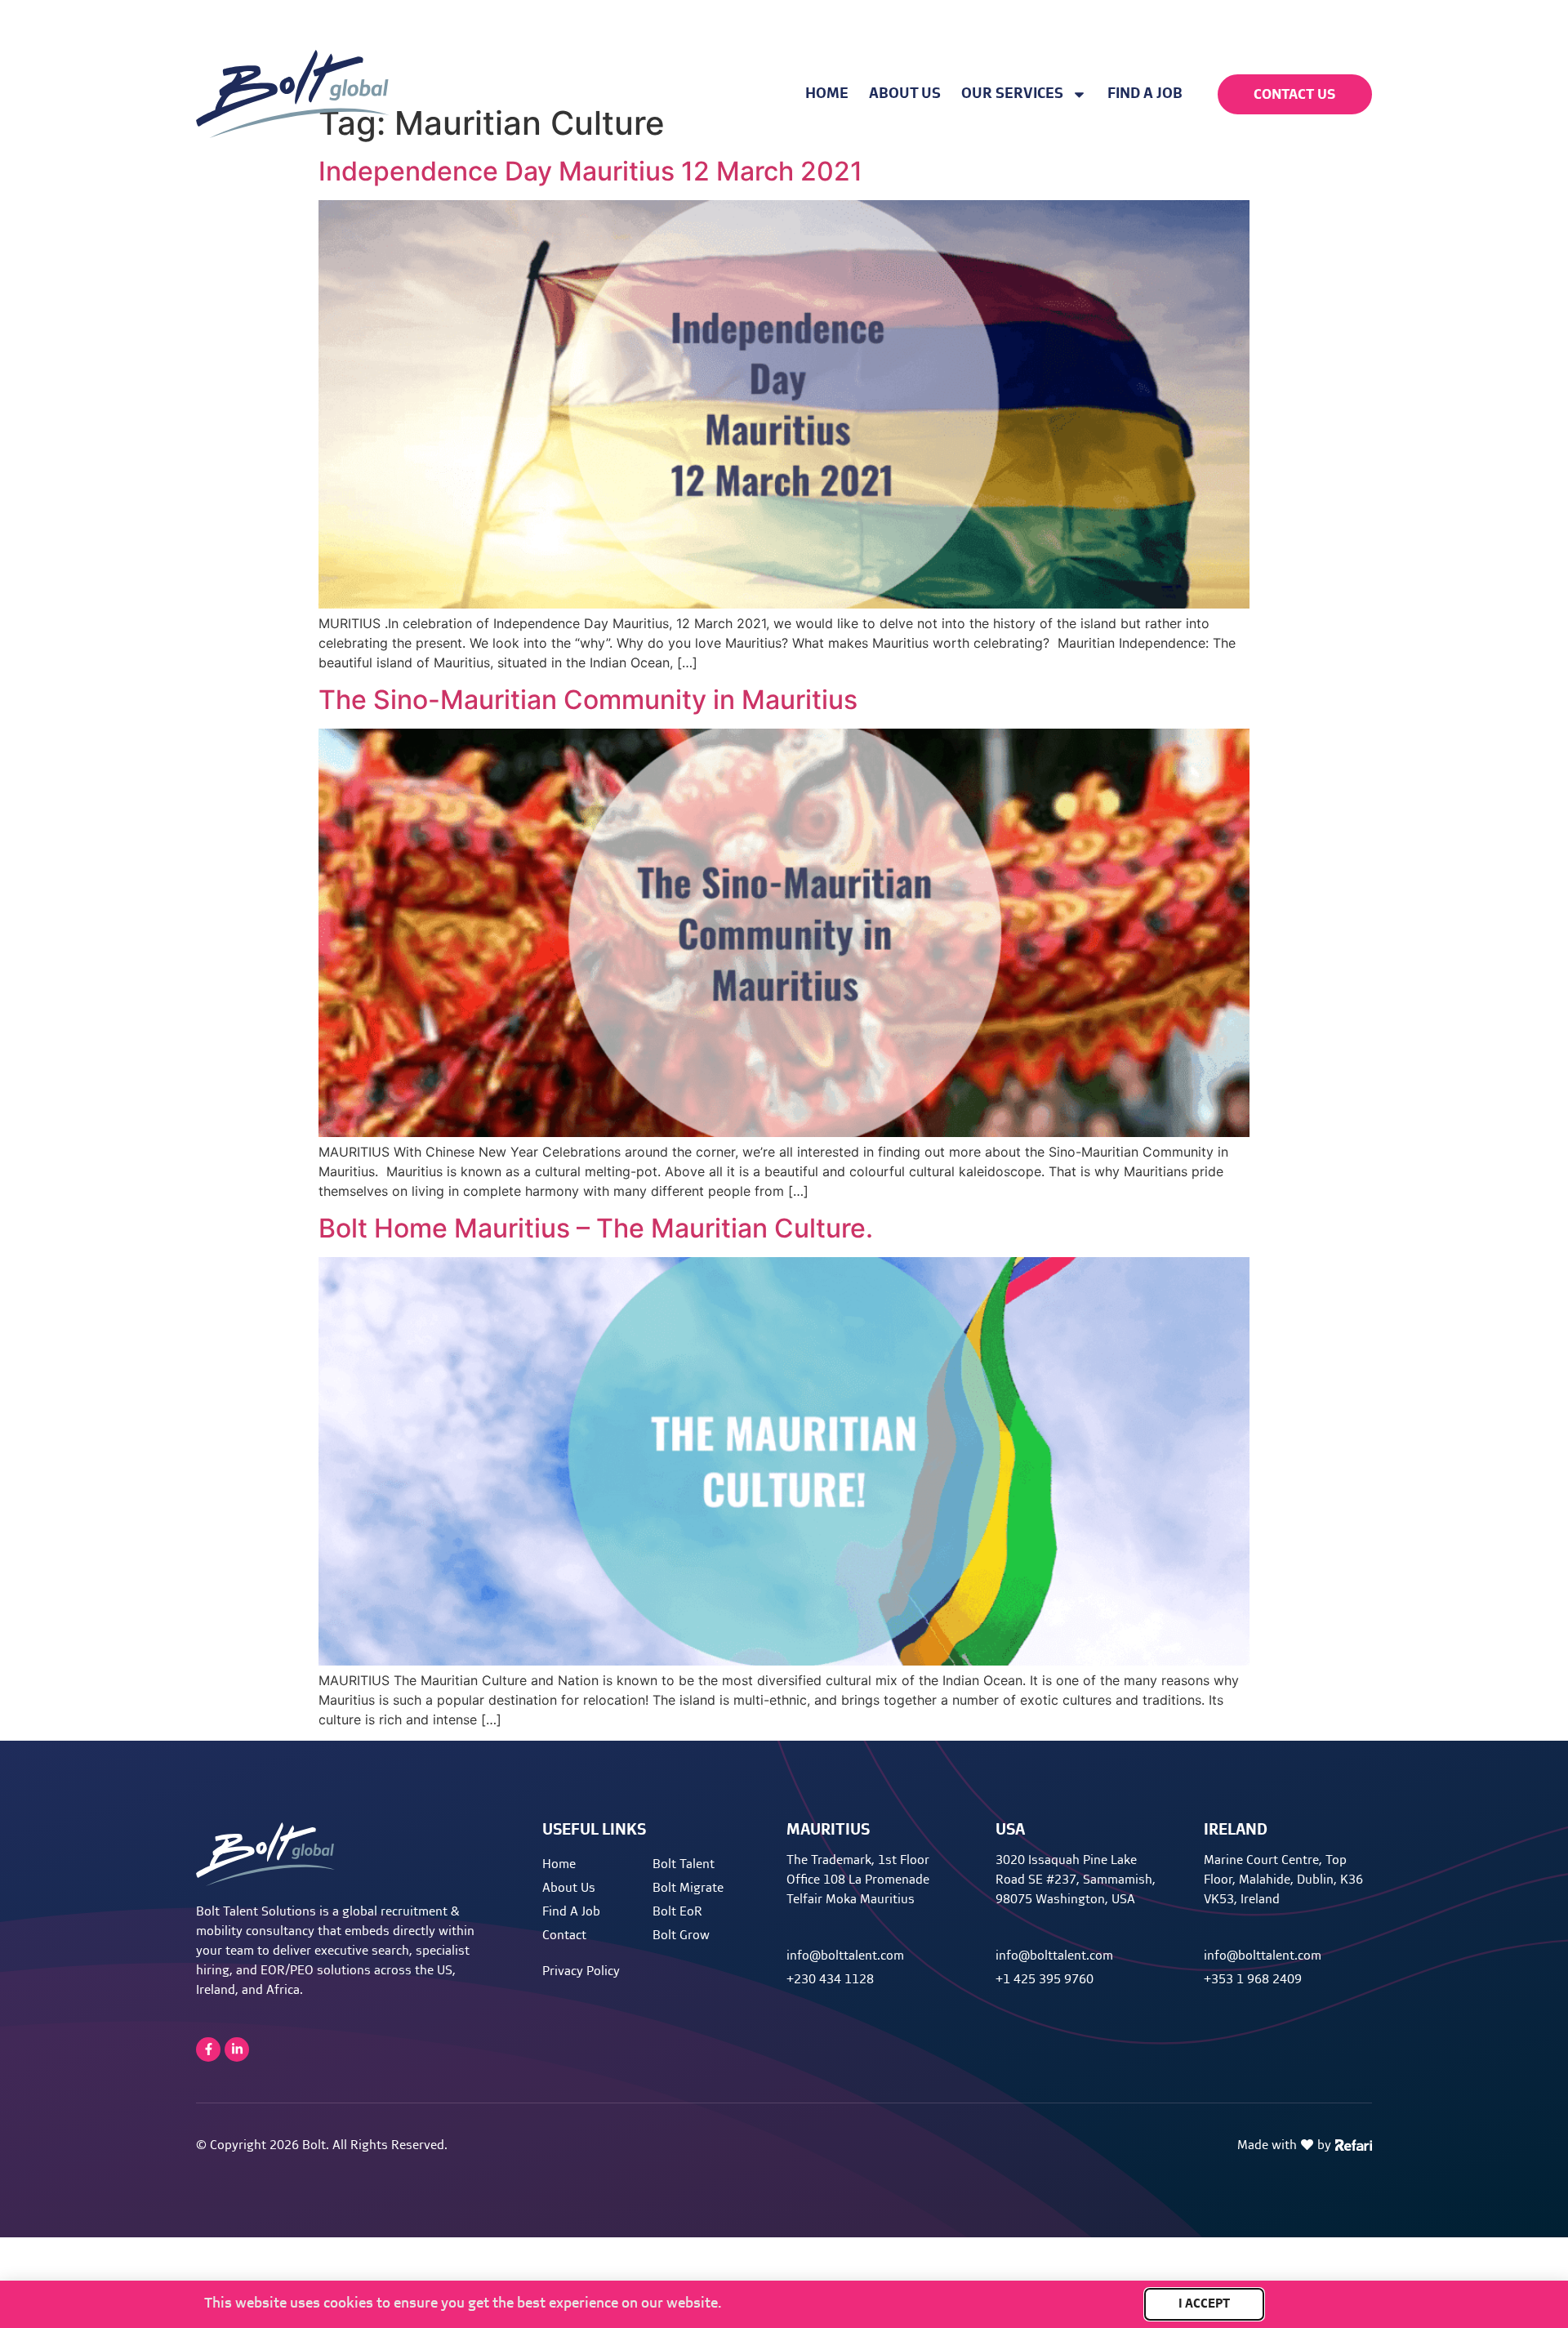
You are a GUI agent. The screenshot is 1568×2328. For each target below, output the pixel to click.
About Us (905, 94)
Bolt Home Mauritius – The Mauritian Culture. (596, 1228)
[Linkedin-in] (237, 2049)
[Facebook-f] (208, 2049)
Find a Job (1145, 94)
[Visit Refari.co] (1354, 2143)
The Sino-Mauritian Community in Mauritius (588, 700)
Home (827, 94)
